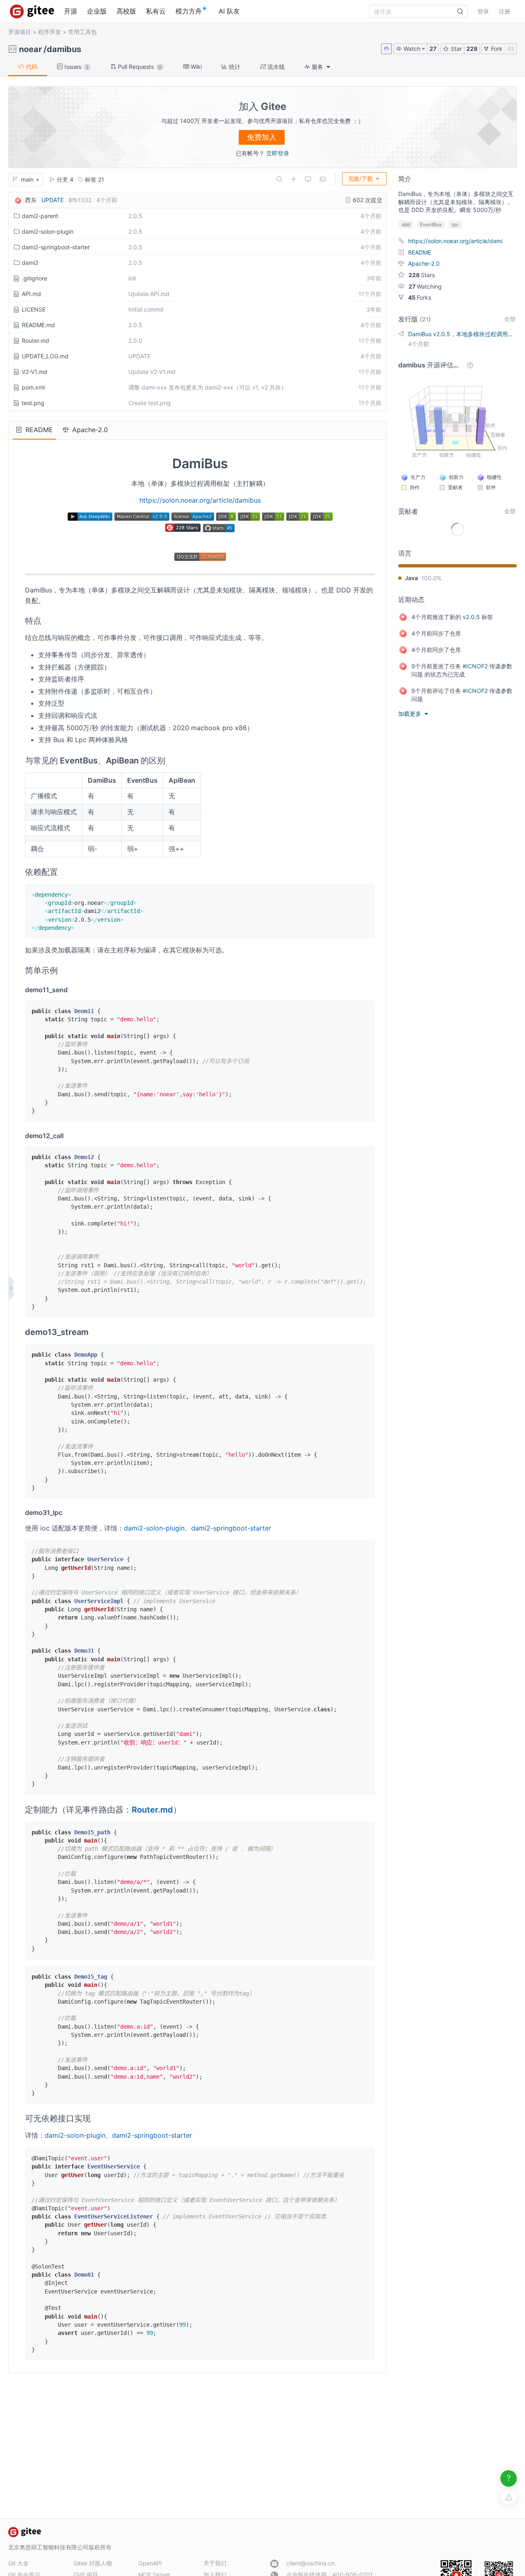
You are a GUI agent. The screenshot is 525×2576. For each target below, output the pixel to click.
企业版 (97, 11)
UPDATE (52, 200)
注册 (504, 11)
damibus (64, 49)
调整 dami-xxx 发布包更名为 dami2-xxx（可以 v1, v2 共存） (208, 387)
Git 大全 (18, 2563)
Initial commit (146, 309)
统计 (234, 67)
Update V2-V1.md (152, 372)
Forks (420, 297)
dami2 (30, 263)
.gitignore (34, 278)
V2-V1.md (34, 372)
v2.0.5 (471, 617)
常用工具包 (82, 32)
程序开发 (50, 32)
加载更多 (411, 714)
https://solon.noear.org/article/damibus (200, 500)
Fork (496, 49)
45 (511, 49)
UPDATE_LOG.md (45, 356)
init (132, 278)
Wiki (195, 67)
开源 (71, 11)
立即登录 (278, 153)
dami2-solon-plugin (48, 231)
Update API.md (149, 294)
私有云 (156, 11)
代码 (31, 67)
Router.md (35, 341)
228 (472, 49)
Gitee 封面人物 (93, 2563)
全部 (510, 319)
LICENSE (34, 309)
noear (30, 49)
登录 (483, 11)
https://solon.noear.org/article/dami (455, 241)
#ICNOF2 (475, 666)
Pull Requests (139, 67)
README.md (38, 325)
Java (411, 578)
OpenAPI (150, 2563)
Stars (422, 275)
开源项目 (20, 32)
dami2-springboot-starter (56, 247)
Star (455, 49)
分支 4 (64, 179)
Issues (76, 67)
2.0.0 (135, 341)
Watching (425, 286)
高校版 (126, 11)
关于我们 (215, 2563)
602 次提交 (367, 200)
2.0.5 (135, 216)
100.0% (431, 578)
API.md (31, 294)
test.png (33, 403)
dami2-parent (40, 216)
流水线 (275, 67)
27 (433, 49)
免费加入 (262, 137)
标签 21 (94, 179)
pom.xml (33, 387)
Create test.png (150, 403)
